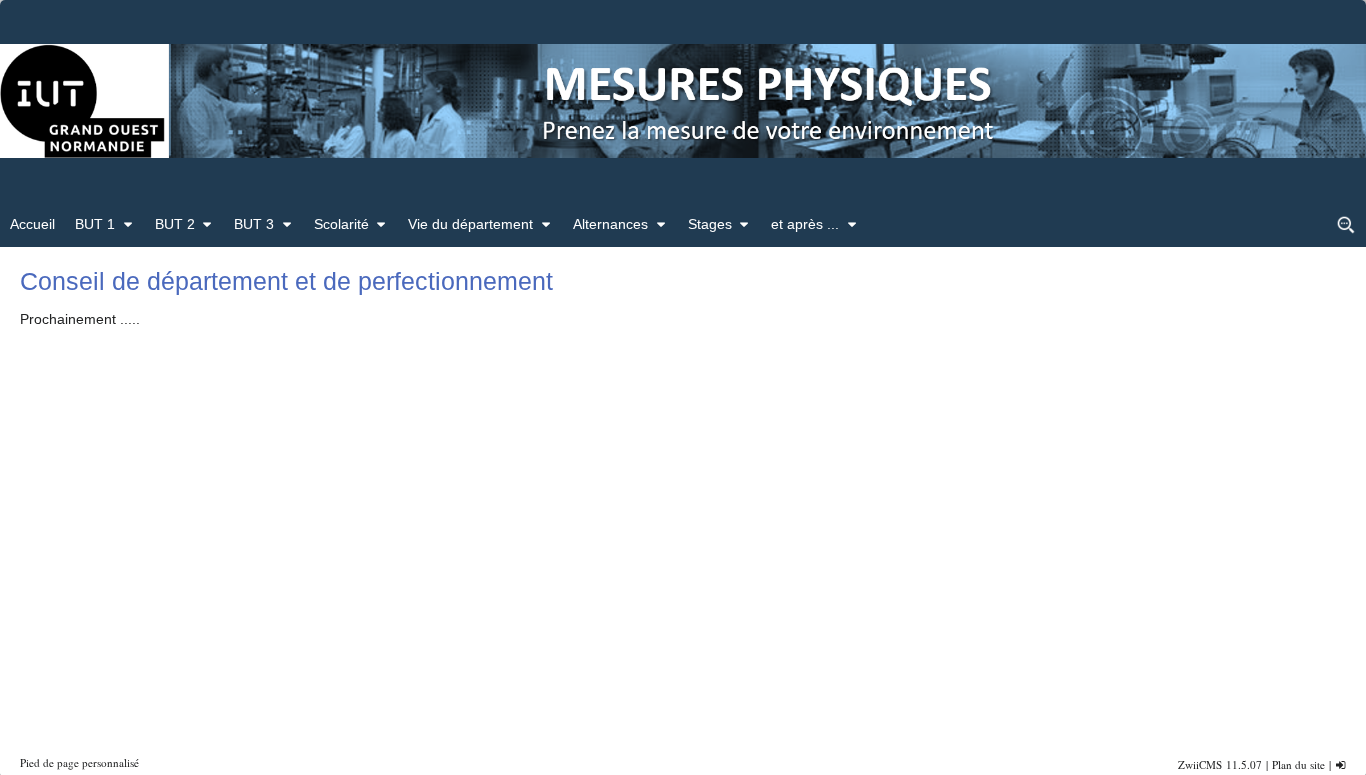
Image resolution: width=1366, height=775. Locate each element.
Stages (710, 224)
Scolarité (341, 224)
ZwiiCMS (1200, 764)
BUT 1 (95, 224)
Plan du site (1298, 764)
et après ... (805, 224)
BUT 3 (254, 224)
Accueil (32, 224)
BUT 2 (175, 224)
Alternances (610, 224)
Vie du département (470, 224)
